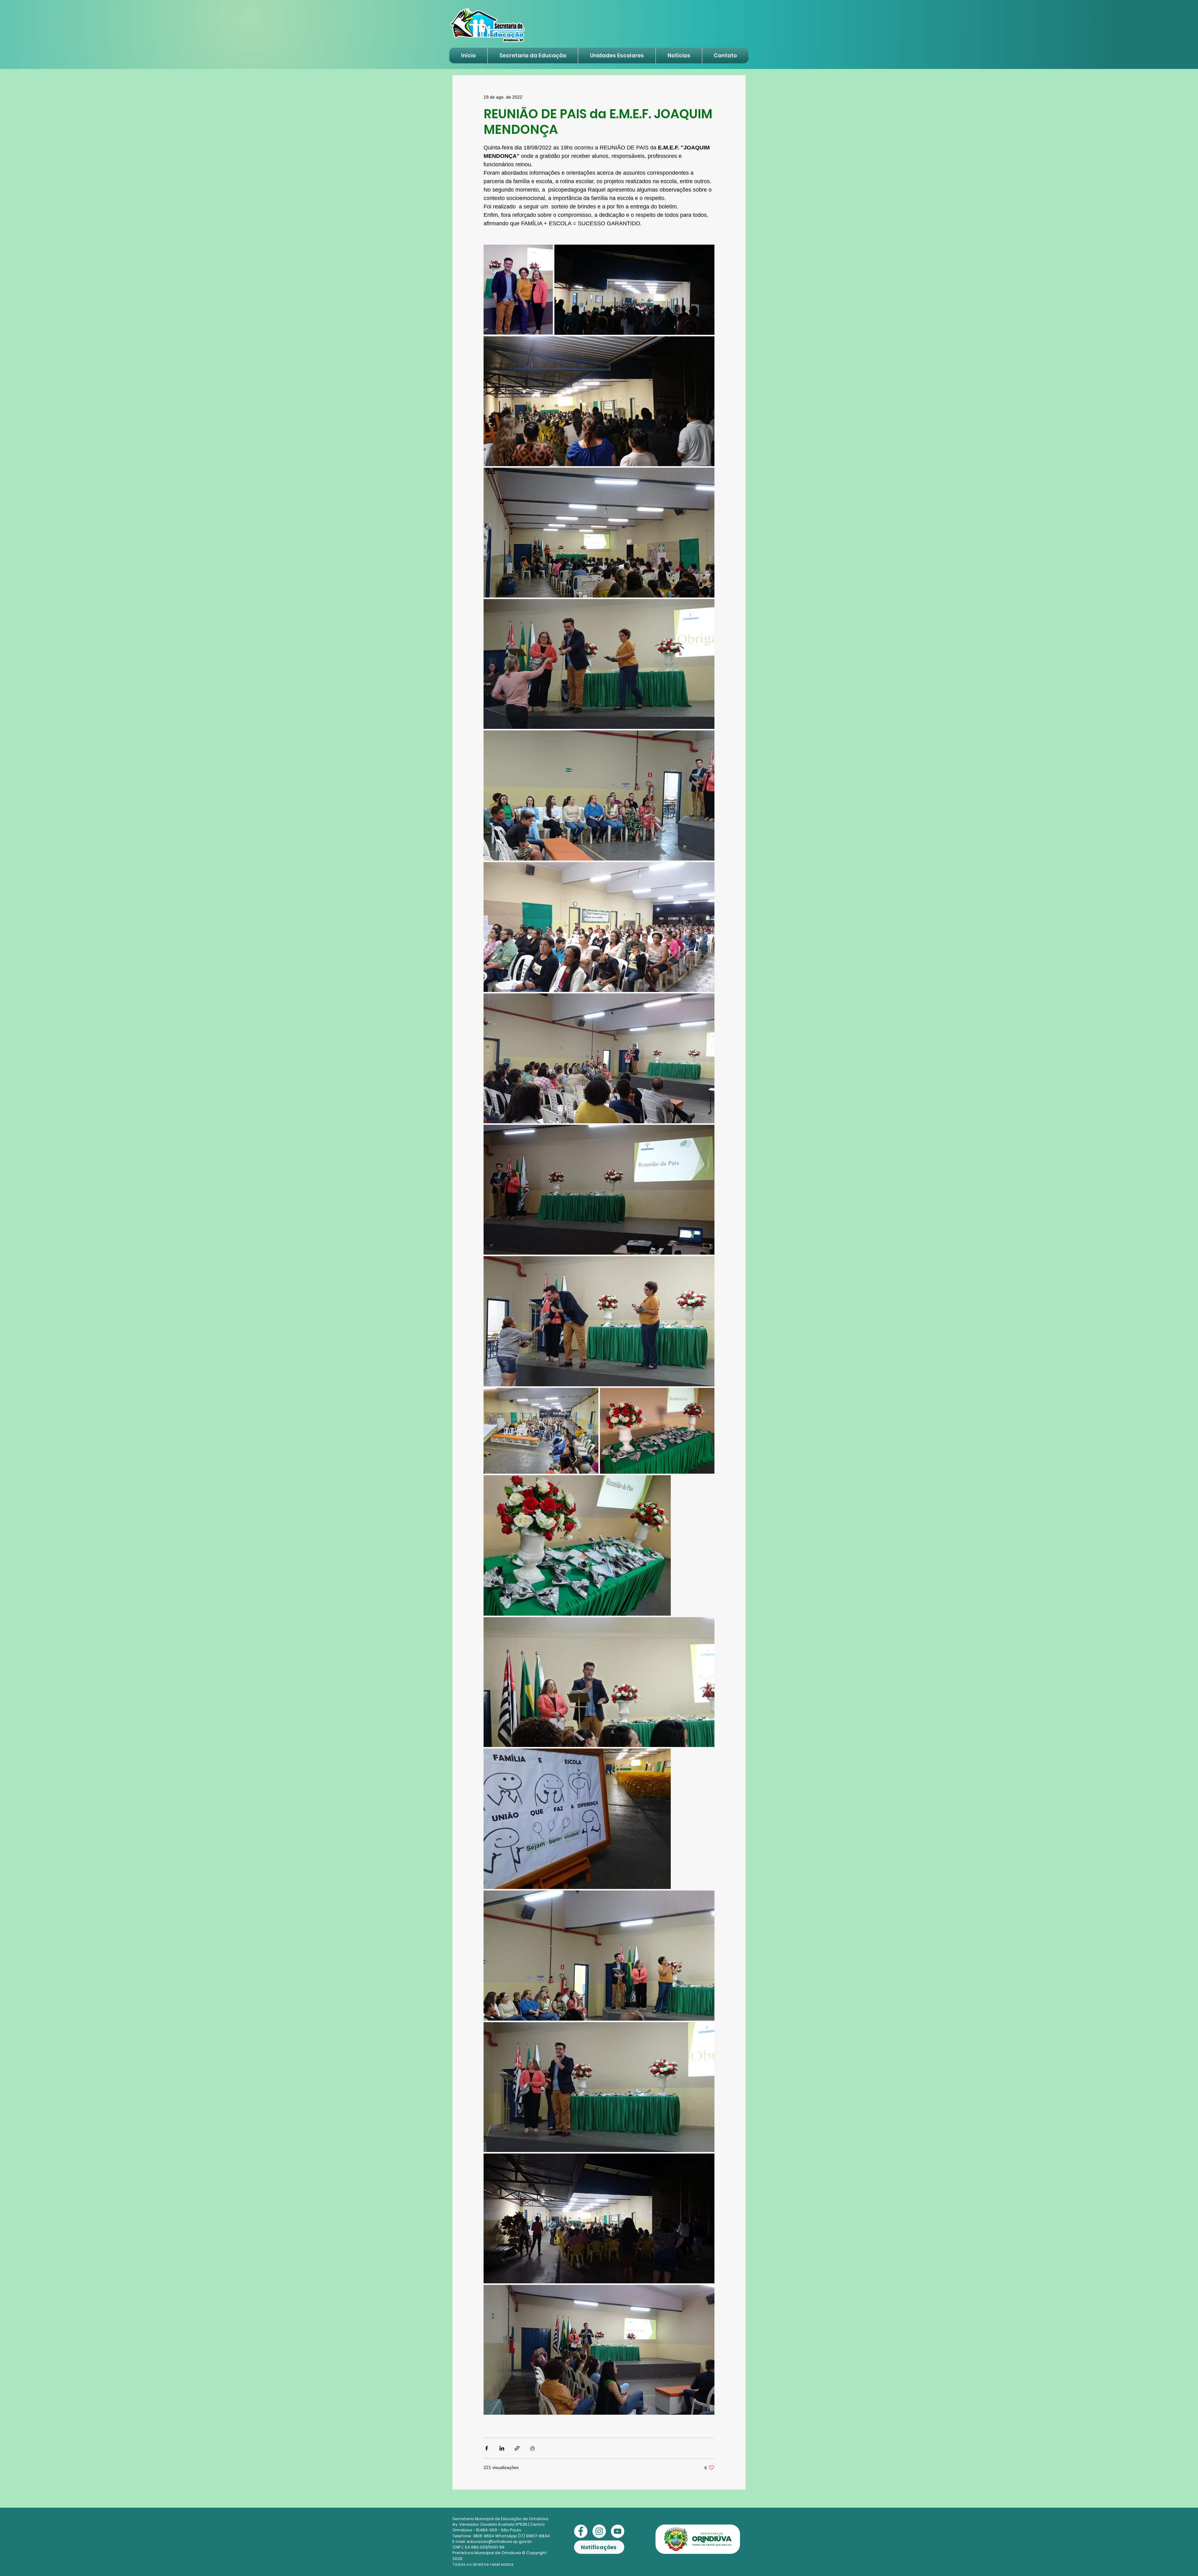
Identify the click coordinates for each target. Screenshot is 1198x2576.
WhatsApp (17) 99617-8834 (523, 2536)
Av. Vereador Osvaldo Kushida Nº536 (490, 2524)
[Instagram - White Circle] (599, 2531)
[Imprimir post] (532, 2448)
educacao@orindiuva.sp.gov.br (499, 2542)
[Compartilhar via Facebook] (487, 2448)
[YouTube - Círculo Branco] (618, 2531)
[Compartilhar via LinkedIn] (502, 2448)
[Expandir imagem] (518, 290)
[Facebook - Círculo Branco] (581, 2531)
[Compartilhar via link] (517, 2448)
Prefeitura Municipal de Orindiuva (487, 2553)
